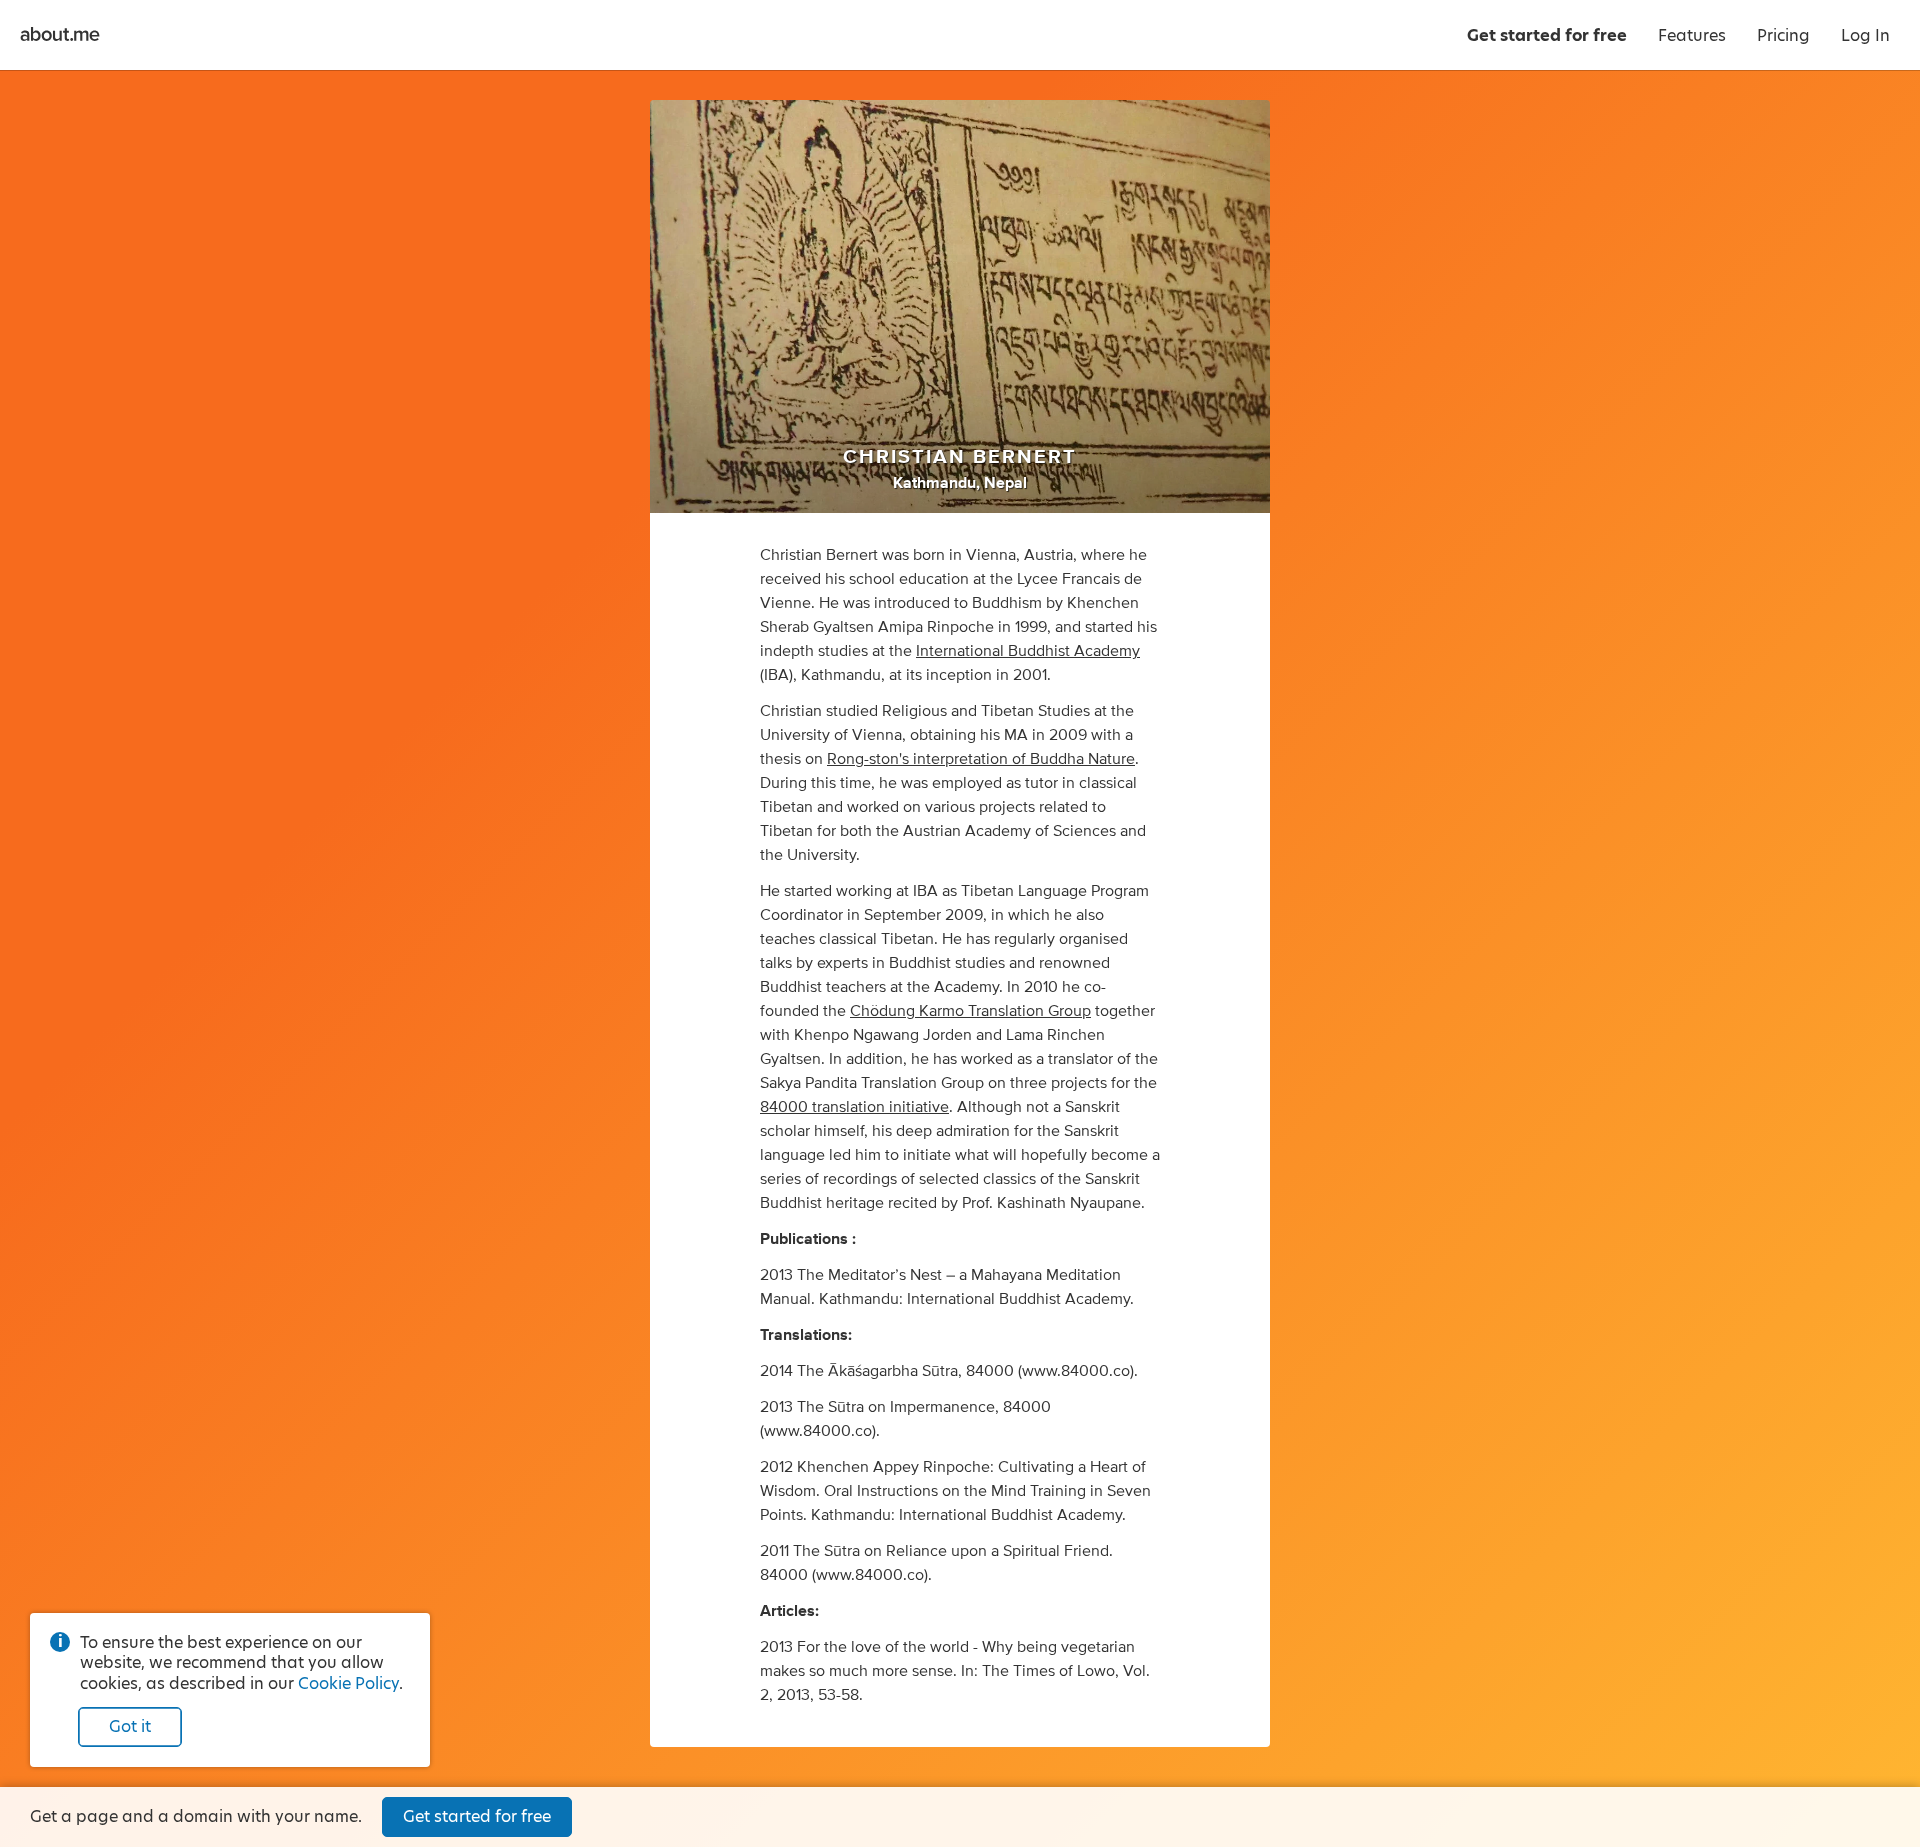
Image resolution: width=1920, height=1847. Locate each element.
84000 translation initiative (854, 1107)
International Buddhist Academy (1028, 651)
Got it (130, 1726)
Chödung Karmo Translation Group (970, 1011)
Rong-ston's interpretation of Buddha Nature (981, 759)
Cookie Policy (348, 1683)
